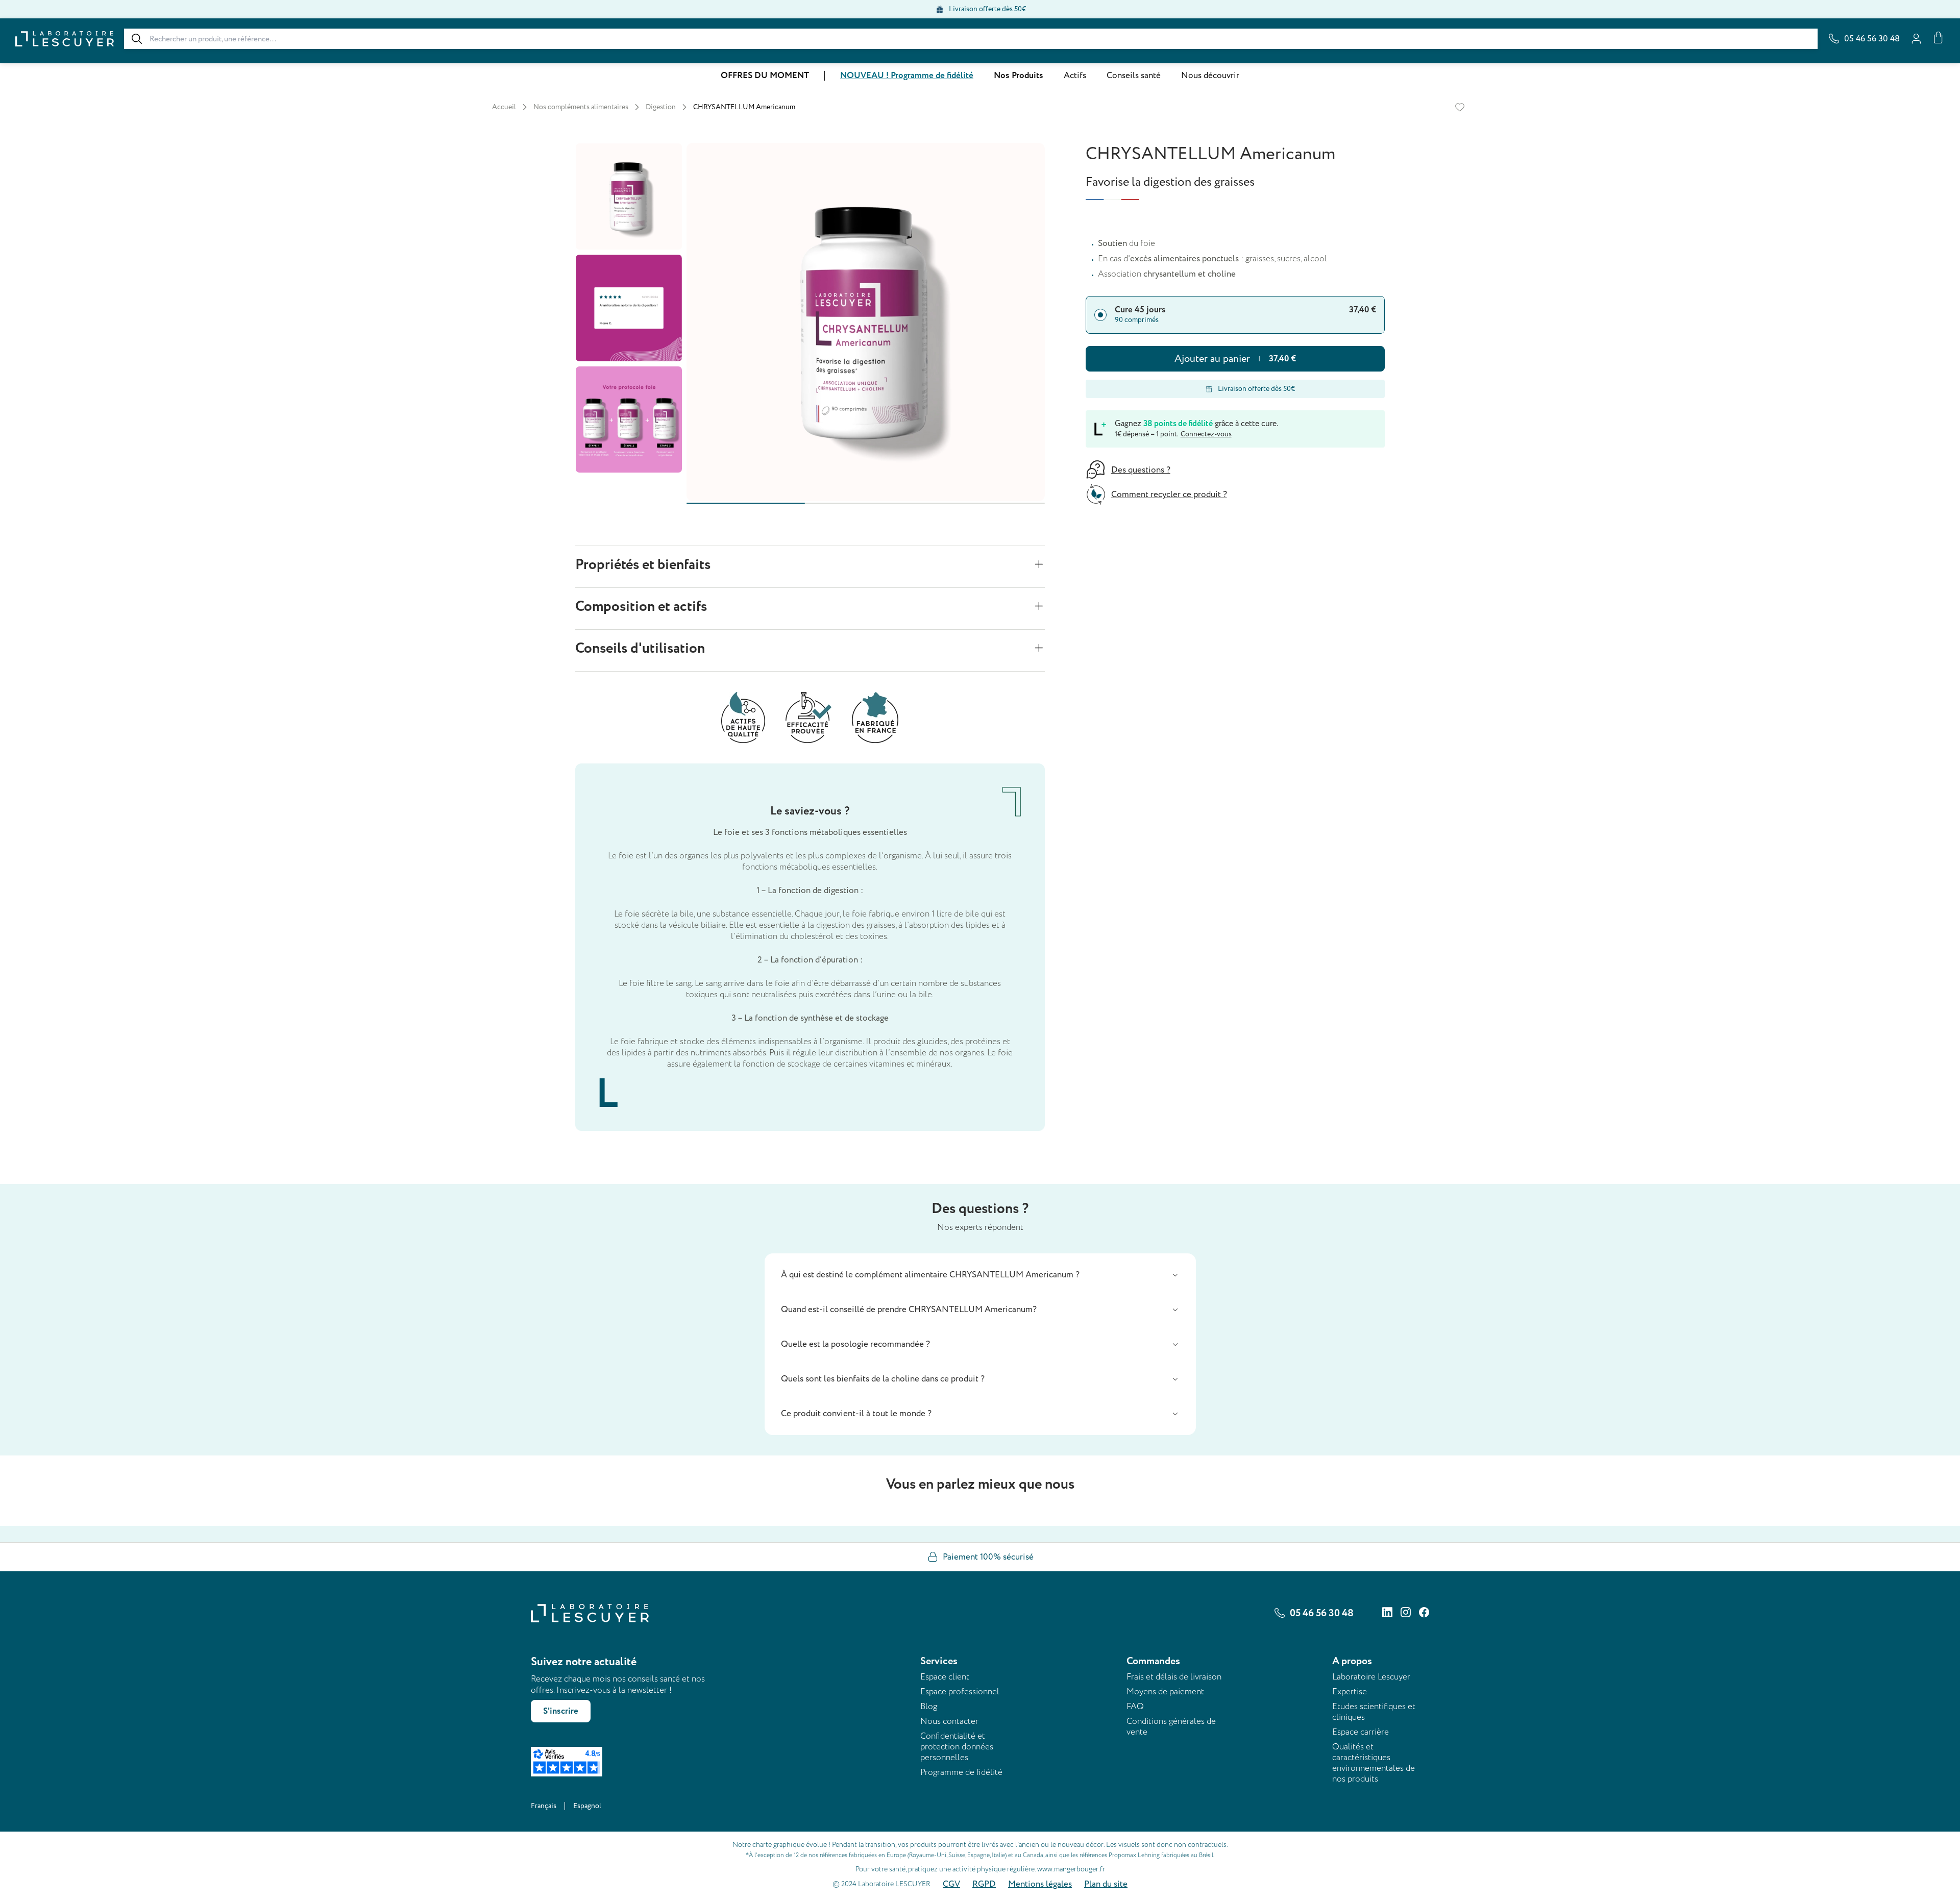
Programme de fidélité (961, 1772)
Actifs (1075, 76)
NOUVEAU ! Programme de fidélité (907, 76)
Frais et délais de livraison (1174, 1677)
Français (544, 1806)
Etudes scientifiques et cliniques (1374, 1712)
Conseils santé (1134, 76)
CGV (951, 1884)
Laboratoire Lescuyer (1371, 1677)
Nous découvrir (1210, 76)
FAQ (1135, 1706)
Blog (929, 1706)
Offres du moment (765, 76)
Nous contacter (949, 1721)
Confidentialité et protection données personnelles (957, 1747)
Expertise (1350, 1691)
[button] (980, 1275)
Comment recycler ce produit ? (1169, 495)
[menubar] (980, 76)
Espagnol (587, 1806)
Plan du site (1106, 1884)
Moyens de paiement (1165, 1691)
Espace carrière (1361, 1732)
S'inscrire (561, 1711)
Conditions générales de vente (1171, 1726)
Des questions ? (1141, 470)
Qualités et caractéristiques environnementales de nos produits (1374, 1763)
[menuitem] (765, 76)
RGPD (984, 1884)
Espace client (945, 1677)
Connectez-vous (1206, 434)
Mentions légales (1040, 1884)
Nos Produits (1019, 76)
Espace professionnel (960, 1691)
